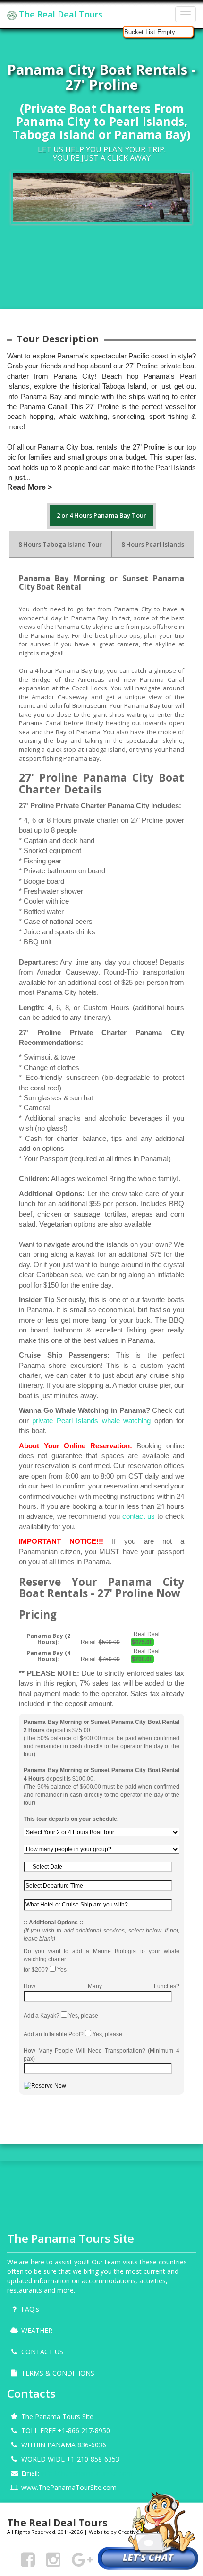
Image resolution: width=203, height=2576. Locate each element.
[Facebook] (28, 2559)
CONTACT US (42, 2352)
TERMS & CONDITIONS (58, 2373)
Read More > (30, 487)
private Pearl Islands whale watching (91, 1421)
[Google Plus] (82, 2559)
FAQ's (30, 2309)
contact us (139, 1516)
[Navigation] (186, 14)
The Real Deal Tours (59, 14)
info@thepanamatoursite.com (87, 2473)
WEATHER (37, 2330)
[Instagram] (53, 2559)
